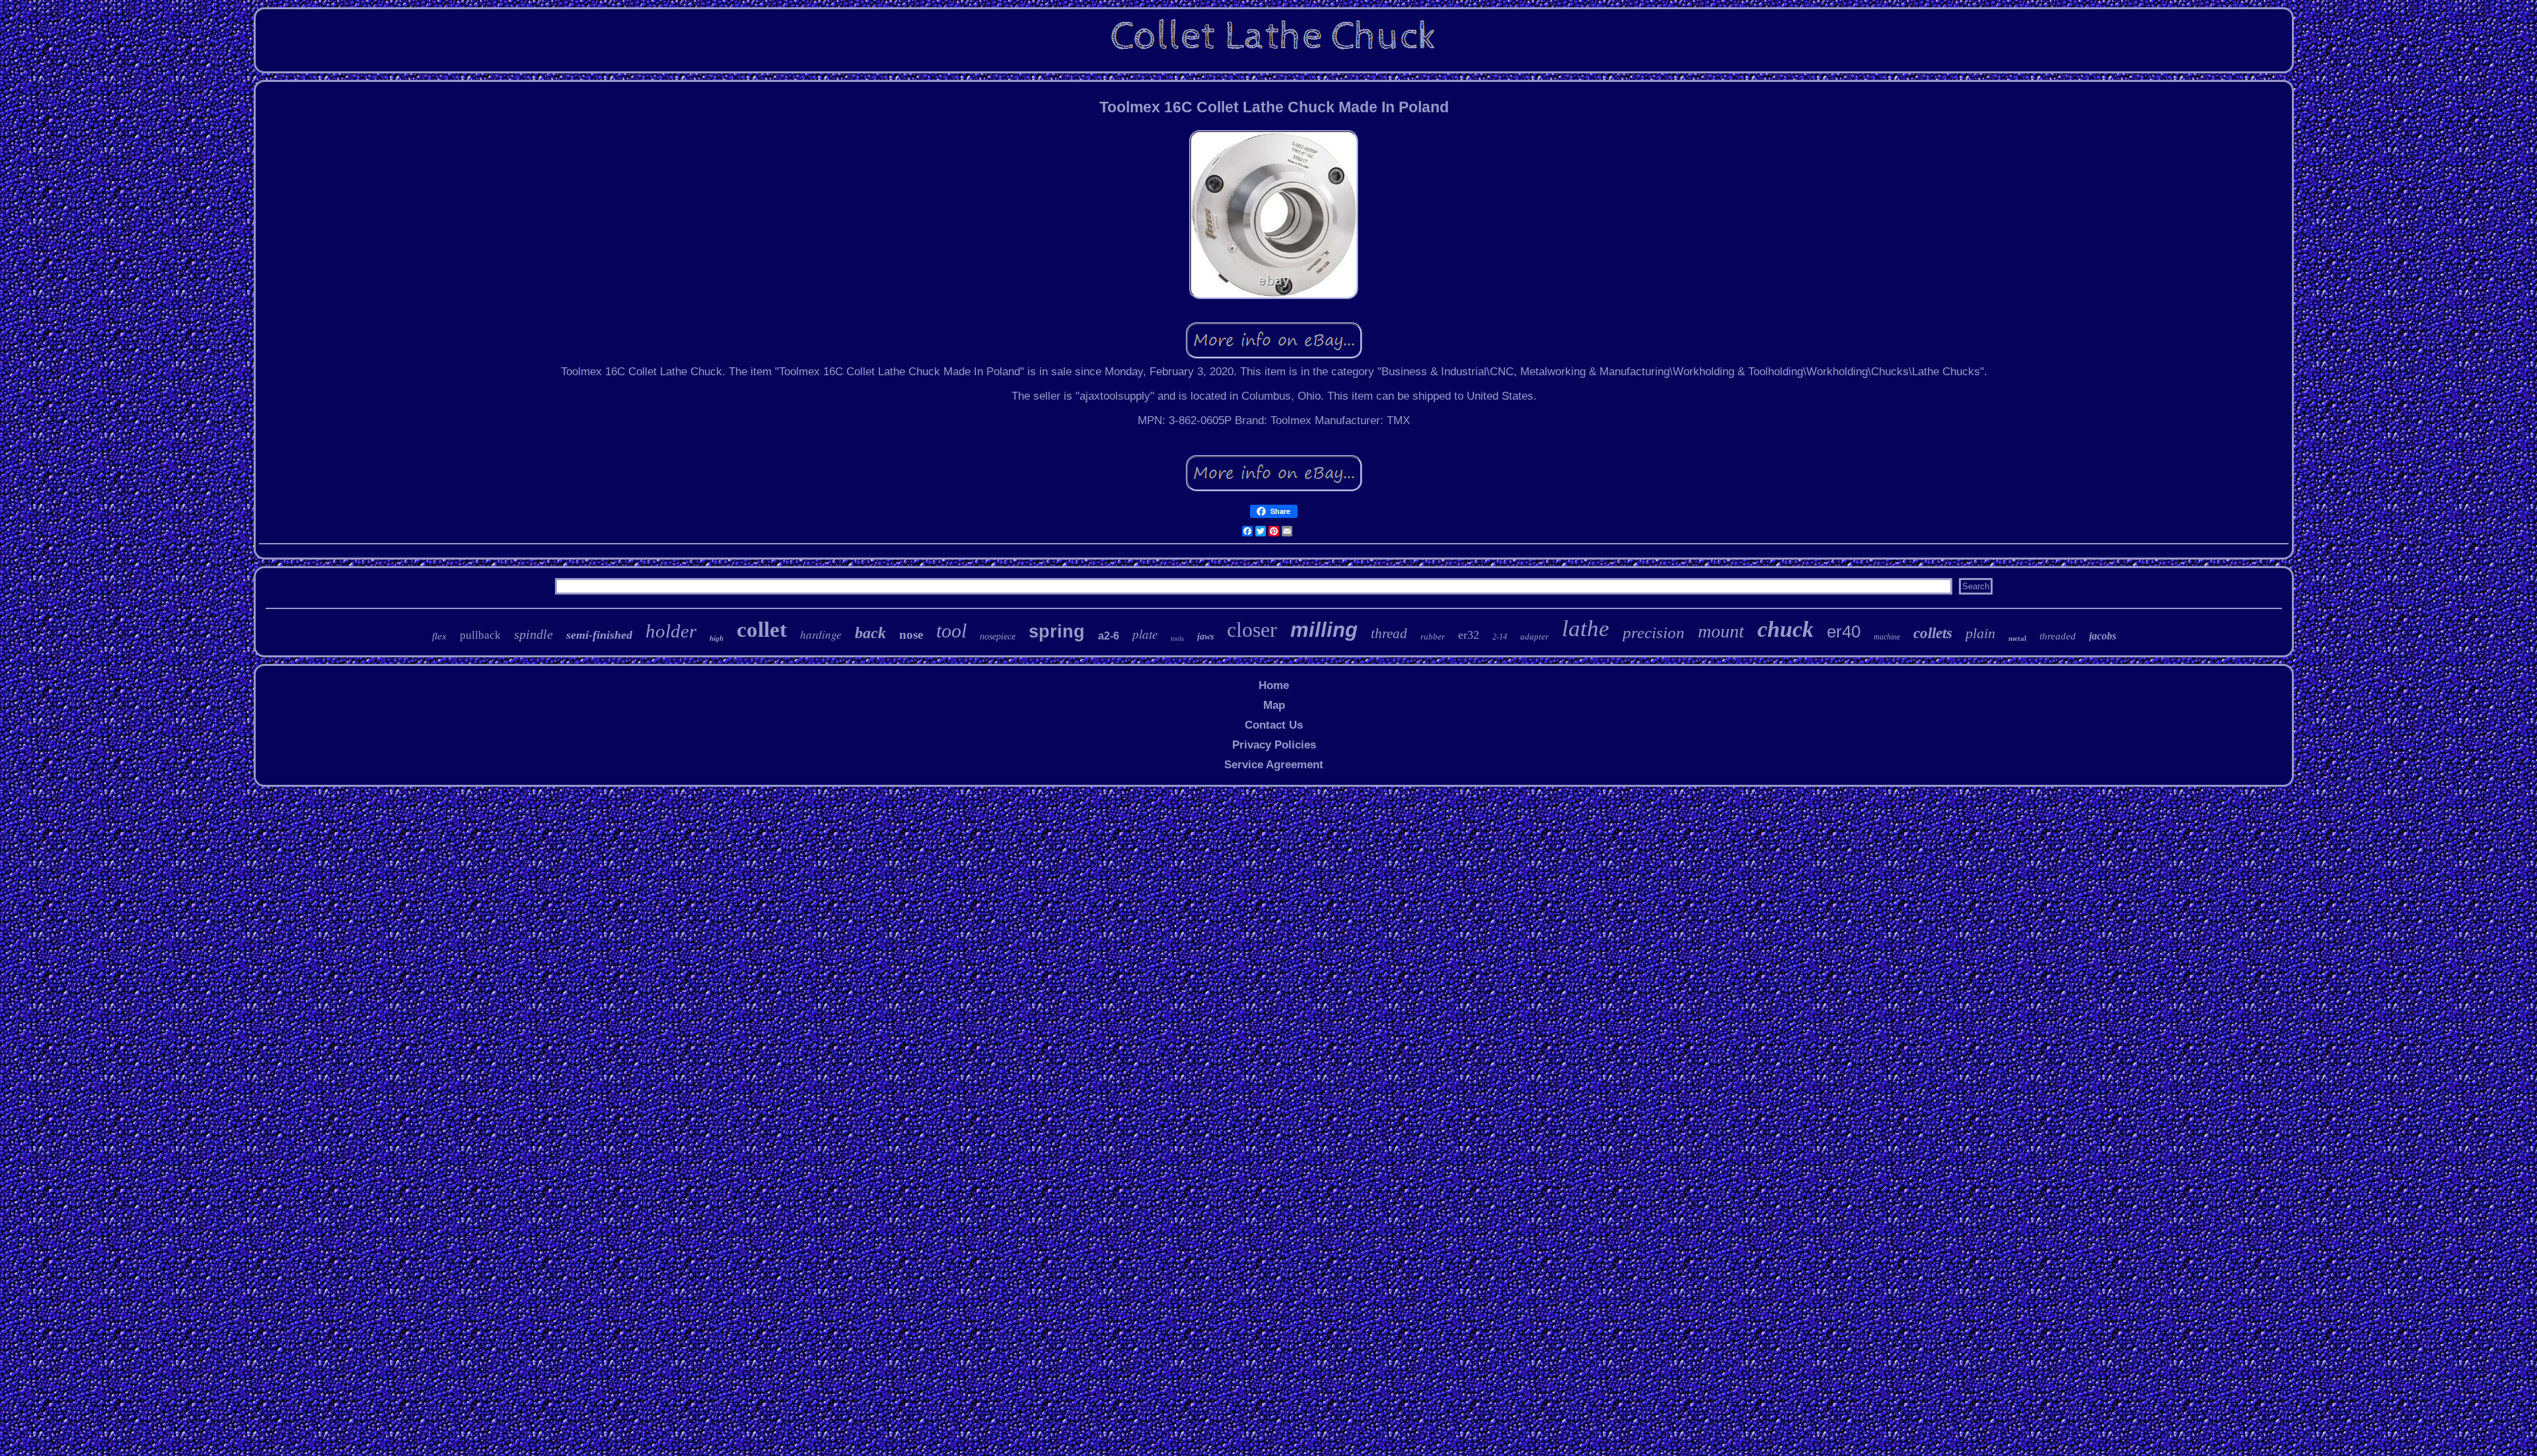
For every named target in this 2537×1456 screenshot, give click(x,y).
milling (1324, 630)
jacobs (2103, 636)
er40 (1844, 632)
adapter (1534, 637)
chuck (1785, 629)
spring (1057, 632)
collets (1933, 633)
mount (1721, 631)
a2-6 (1109, 636)
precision (1654, 633)
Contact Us (1274, 725)
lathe (1586, 629)
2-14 (1500, 637)
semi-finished (599, 635)
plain (1980, 633)
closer (1252, 630)
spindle (533, 634)
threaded (2058, 636)
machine (1887, 637)
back (870, 633)
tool (951, 631)
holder (671, 631)
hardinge (821, 635)
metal (2017, 638)
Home (1274, 685)
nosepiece (998, 637)
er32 (1469, 635)
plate (1145, 634)
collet (762, 630)
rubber (1433, 637)
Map (1274, 705)
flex (439, 636)
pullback (480, 635)
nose (911, 635)
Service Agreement (1274, 765)
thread (1389, 634)
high (717, 638)
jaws (1205, 637)
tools (1177, 638)
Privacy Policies (1274, 745)
